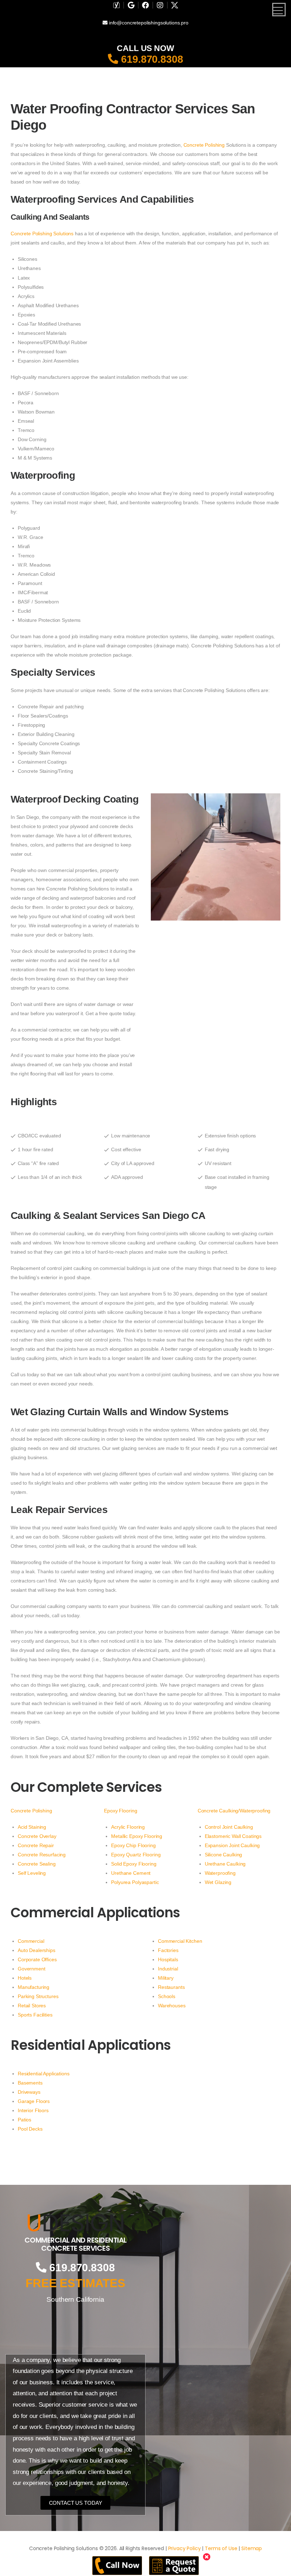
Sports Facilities (35, 2015)
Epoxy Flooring (120, 1811)
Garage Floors (34, 2101)
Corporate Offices (37, 1959)
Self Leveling (32, 1873)
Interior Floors (33, 2110)
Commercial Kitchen (180, 1941)
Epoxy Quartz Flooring (136, 1855)
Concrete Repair (36, 1845)
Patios (24, 2120)
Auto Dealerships (37, 1950)
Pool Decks (30, 2129)
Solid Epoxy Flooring (134, 1864)
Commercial (31, 1941)
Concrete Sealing (37, 1864)
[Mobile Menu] (279, 10)
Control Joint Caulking (229, 1827)
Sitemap (252, 2548)
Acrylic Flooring (128, 1827)
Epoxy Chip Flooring (133, 1845)
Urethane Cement (131, 1873)
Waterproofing (220, 1873)
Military (166, 1978)
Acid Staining (32, 1827)
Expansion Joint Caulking (232, 1845)
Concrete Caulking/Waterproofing (234, 1811)
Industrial (168, 1969)
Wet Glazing (218, 1882)
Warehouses (172, 2006)
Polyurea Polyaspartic (135, 1882)
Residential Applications (44, 2074)
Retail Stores (32, 2006)
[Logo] (75, 2223)
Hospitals (168, 1959)
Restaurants (171, 1987)
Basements (30, 2083)
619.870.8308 (150, 59)
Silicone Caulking (224, 1855)
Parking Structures (38, 1996)
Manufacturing (34, 1987)
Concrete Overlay (37, 1836)
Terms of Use (221, 2548)
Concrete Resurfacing (42, 1855)
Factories (168, 1950)
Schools (167, 1996)
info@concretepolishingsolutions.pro (148, 23)
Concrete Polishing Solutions (42, 234)
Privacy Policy (185, 2548)
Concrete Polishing (204, 145)
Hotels (25, 1978)
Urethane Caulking (225, 1864)
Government (32, 1969)
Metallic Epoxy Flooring (137, 1836)
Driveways (29, 2092)
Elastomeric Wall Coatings (233, 1836)
